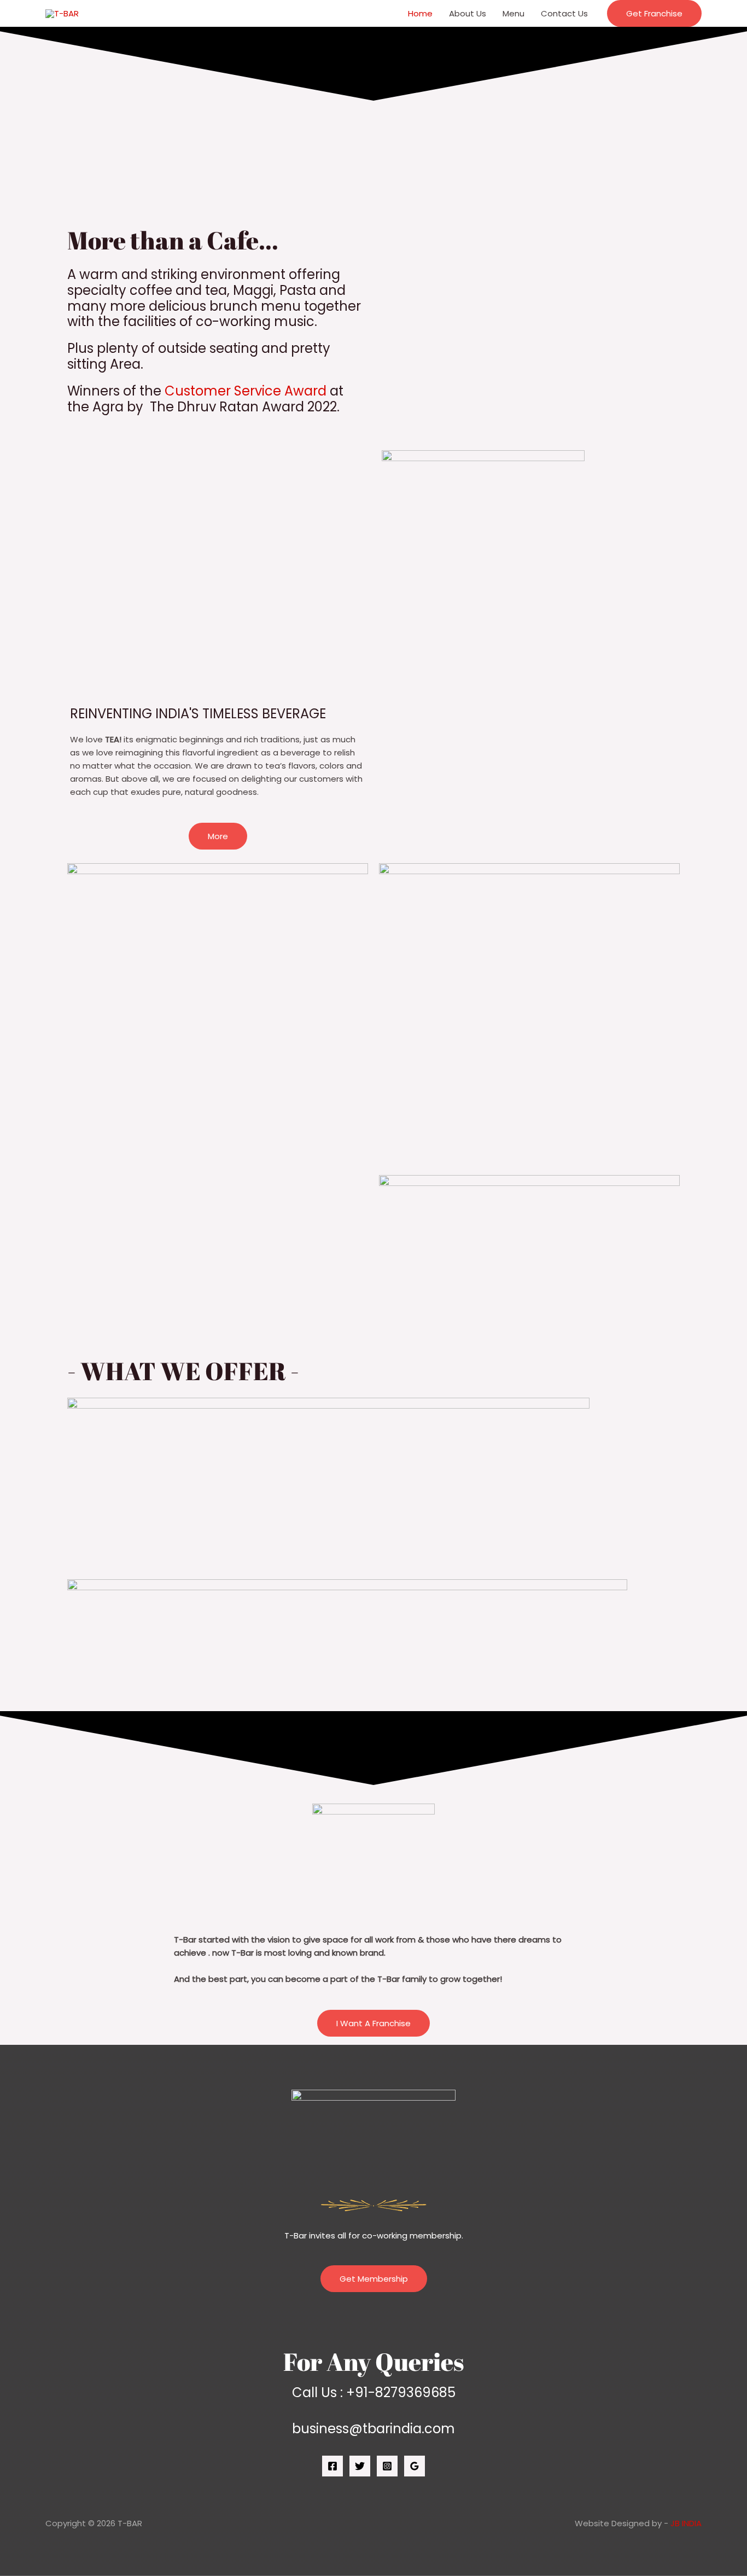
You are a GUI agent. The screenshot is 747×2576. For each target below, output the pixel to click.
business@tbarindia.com (373, 2429)
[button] (654, 13)
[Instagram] (387, 2466)
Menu (513, 13)
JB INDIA (686, 2523)
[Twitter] (360, 2466)
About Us (468, 13)
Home (420, 13)
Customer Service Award (246, 391)
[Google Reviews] (415, 2466)
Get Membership (374, 2279)
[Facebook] (332, 2466)
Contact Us (564, 13)
